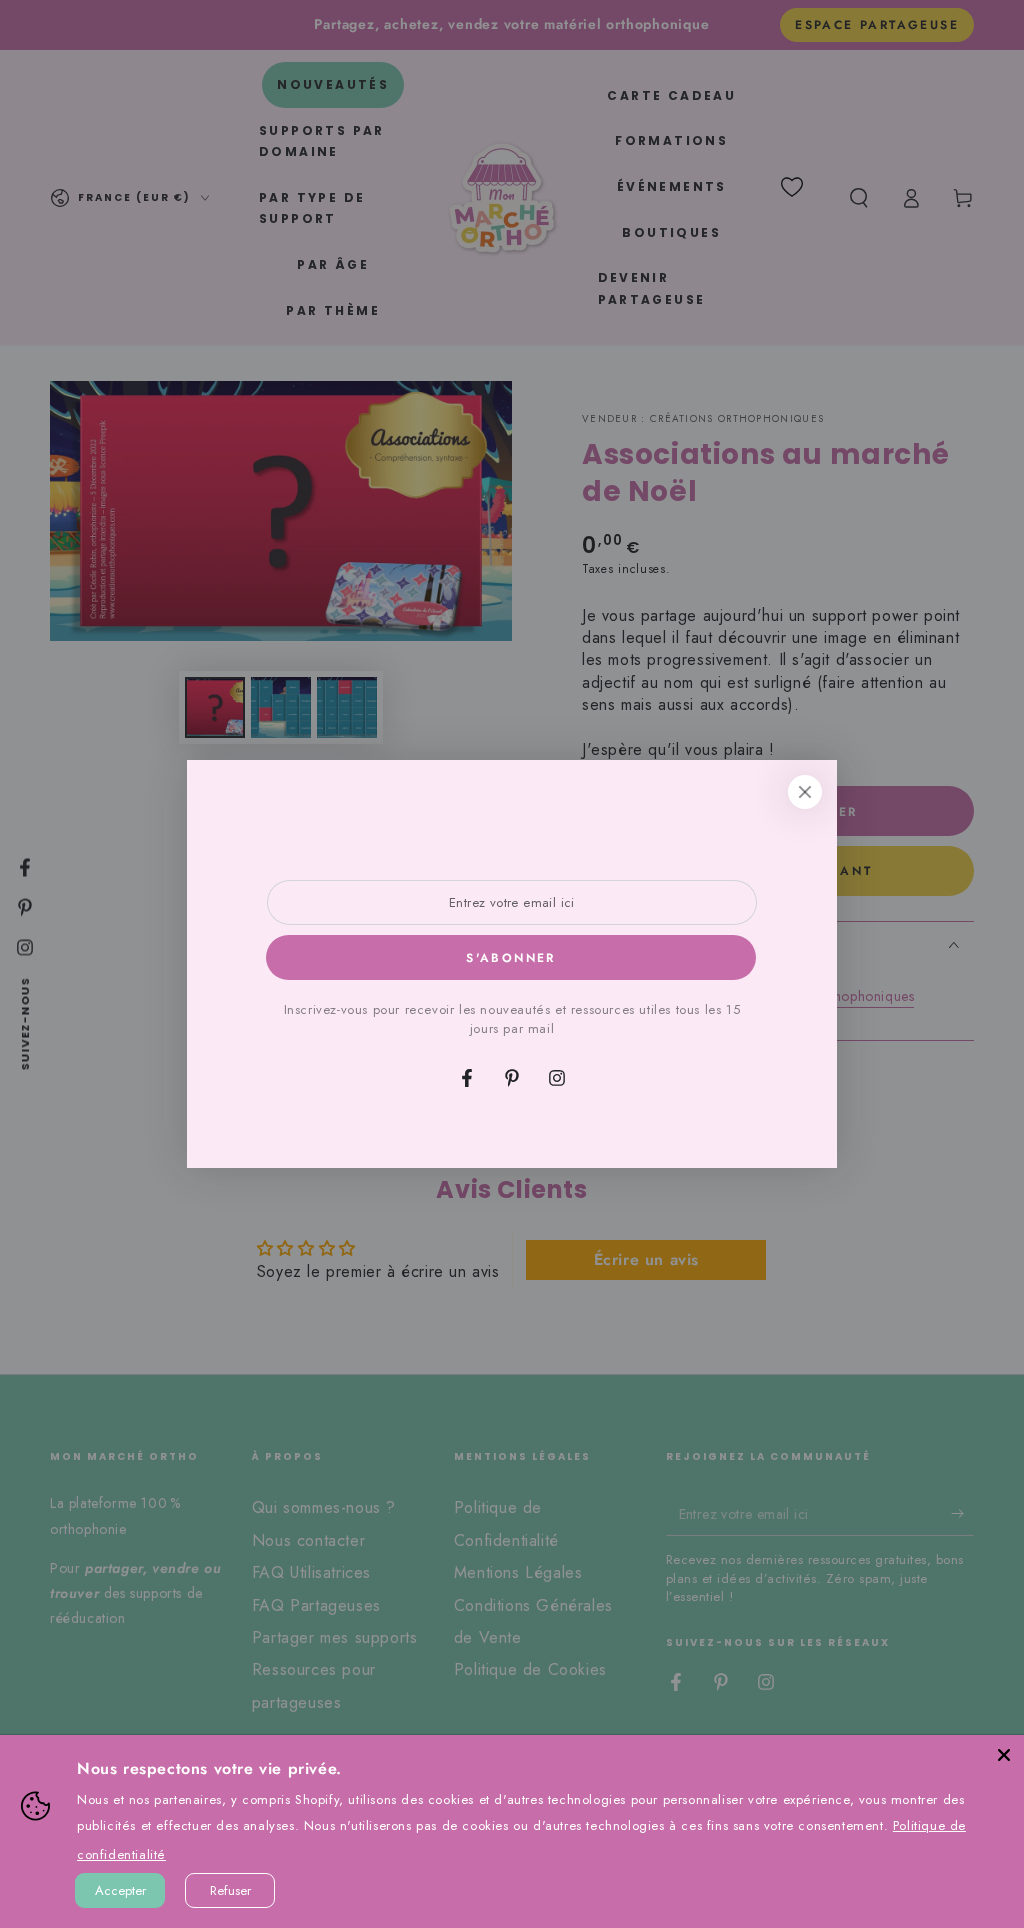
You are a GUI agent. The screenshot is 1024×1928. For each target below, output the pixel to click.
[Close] (1004, 1755)
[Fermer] (805, 792)
